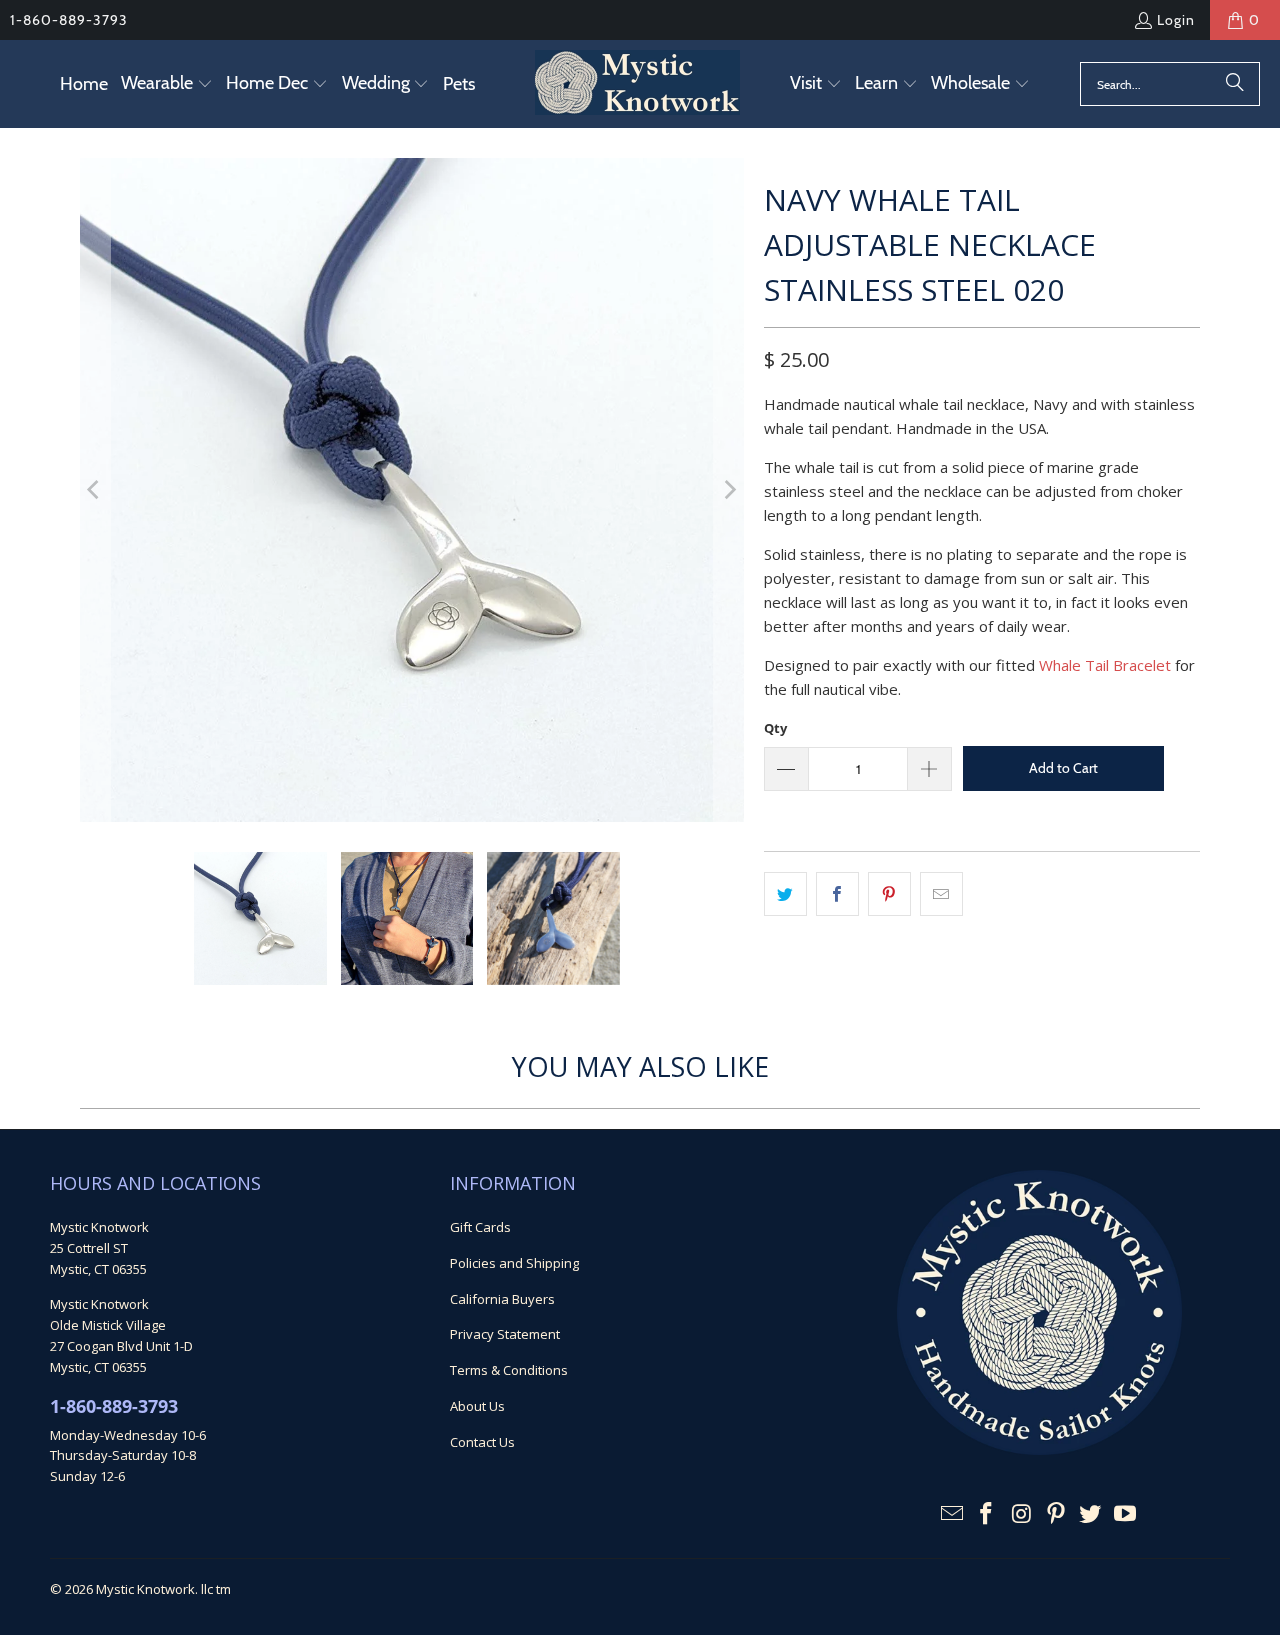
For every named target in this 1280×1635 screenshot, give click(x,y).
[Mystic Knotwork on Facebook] (987, 1514)
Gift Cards (480, 1227)
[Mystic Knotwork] (637, 84)
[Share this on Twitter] (785, 894)
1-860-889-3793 (69, 20)
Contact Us (482, 1442)
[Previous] (95, 490)
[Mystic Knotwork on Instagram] (1022, 1514)
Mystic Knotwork (145, 1589)
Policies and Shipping (514, 1263)
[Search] (1235, 84)
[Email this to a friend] (941, 894)
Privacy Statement (505, 1334)
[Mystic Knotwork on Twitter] (1091, 1514)
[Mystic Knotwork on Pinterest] (1056, 1514)
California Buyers (502, 1299)
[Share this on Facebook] (837, 894)
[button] (167, 84)
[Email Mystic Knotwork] (952, 1514)
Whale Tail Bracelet (1105, 665)
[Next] (729, 490)
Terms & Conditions (509, 1370)
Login (1176, 20)
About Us (477, 1406)
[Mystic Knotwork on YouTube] (1126, 1514)
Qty (775, 728)
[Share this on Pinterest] (889, 894)
